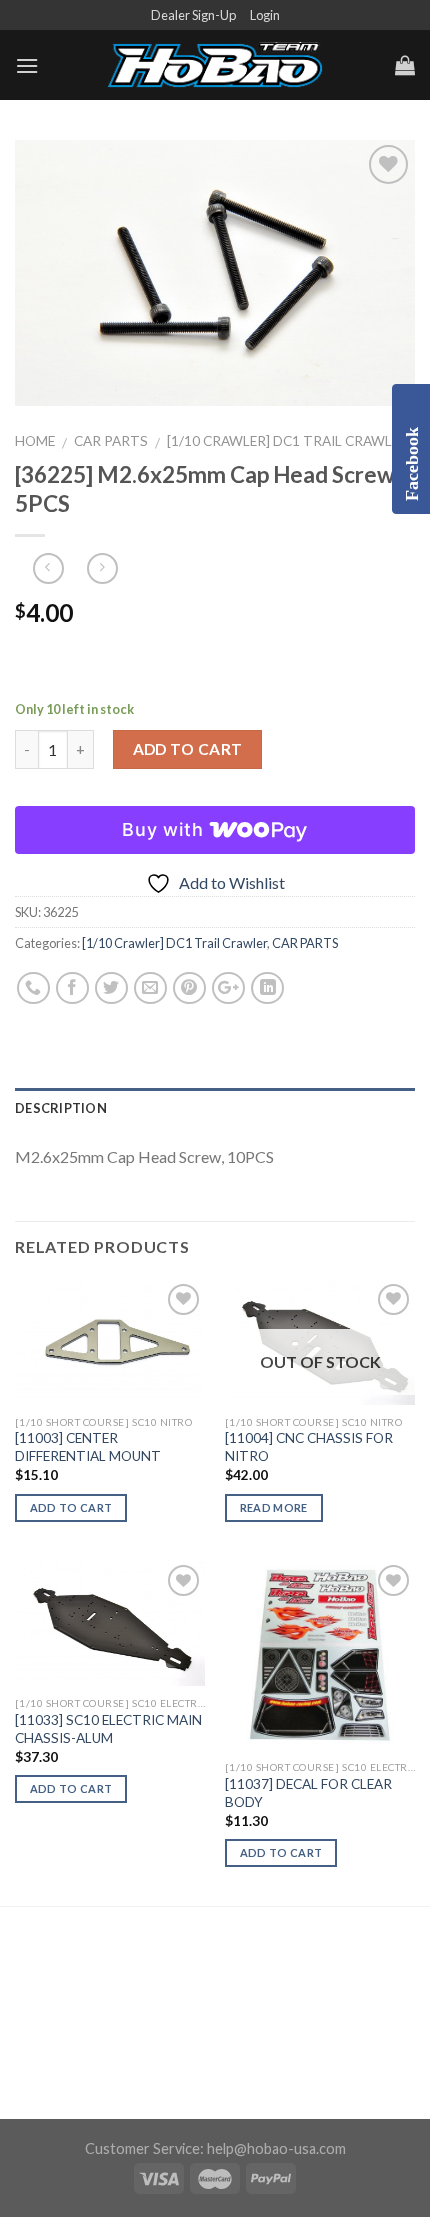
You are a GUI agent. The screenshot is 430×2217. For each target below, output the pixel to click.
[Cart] (405, 65)
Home (35, 441)
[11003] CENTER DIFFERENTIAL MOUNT (88, 1447)
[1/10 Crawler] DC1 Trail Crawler (287, 441)
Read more (274, 1507)
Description (61, 1108)
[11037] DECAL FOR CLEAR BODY (308, 1793)
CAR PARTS (111, 441)
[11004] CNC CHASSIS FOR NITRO (309, 1447)
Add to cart (188, 749)
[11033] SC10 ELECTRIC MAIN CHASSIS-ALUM (108, 1729)
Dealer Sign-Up (193, 15)
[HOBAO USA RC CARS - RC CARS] (215, 66)
